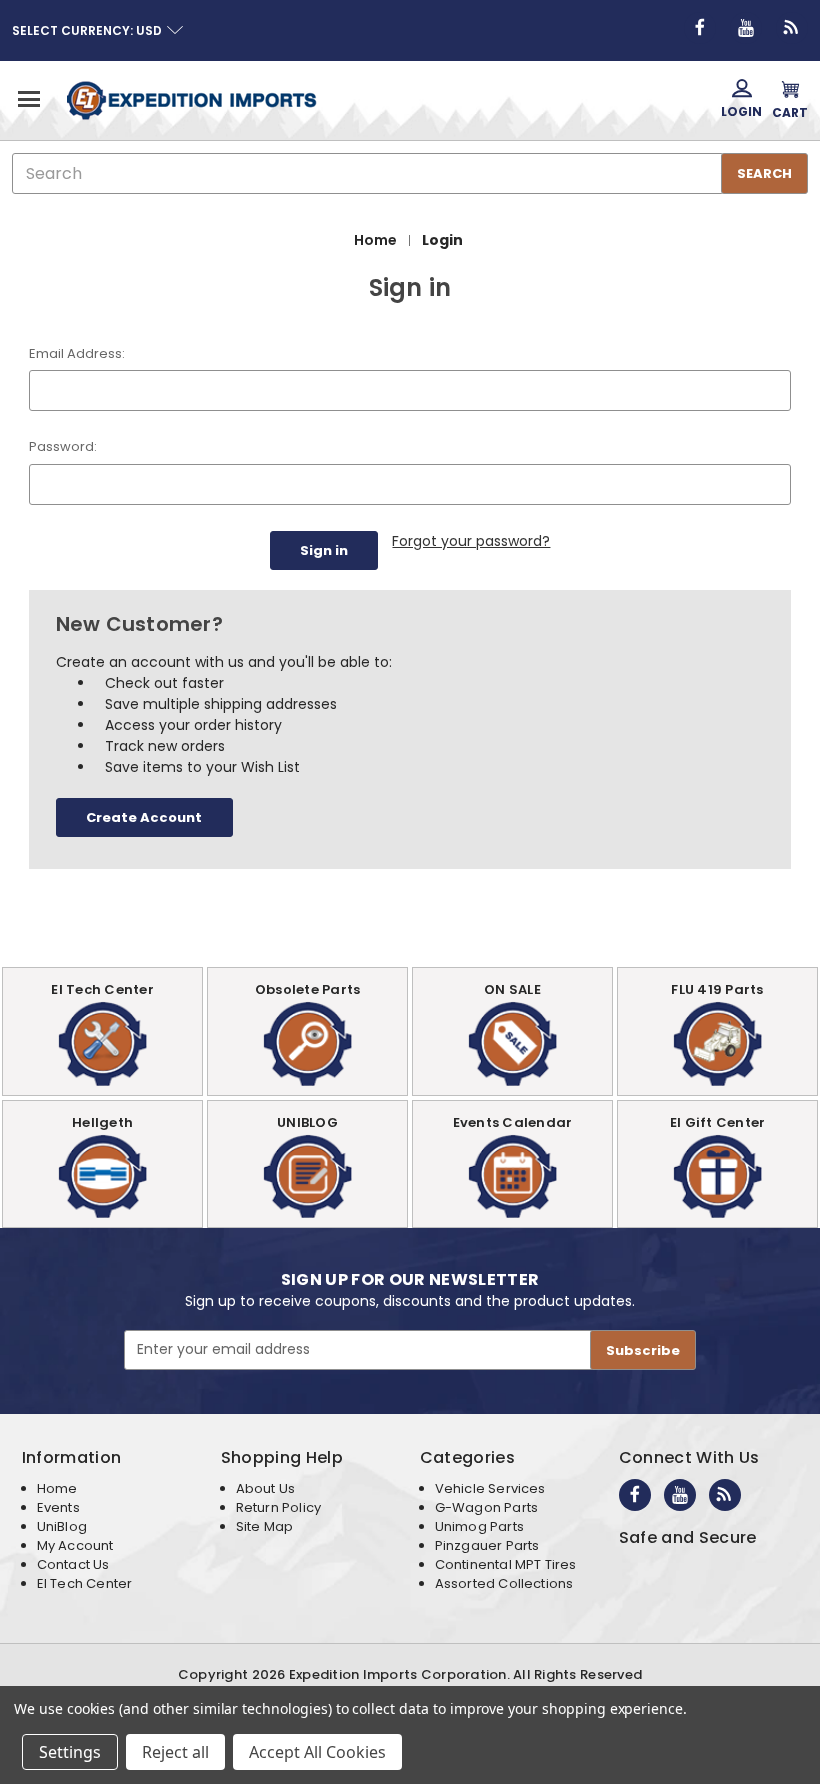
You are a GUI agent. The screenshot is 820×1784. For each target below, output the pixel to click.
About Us (265, 1488)
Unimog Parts (479, 1526)
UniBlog (62, 1526)
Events (58, 1507)
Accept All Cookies (317, 1752)
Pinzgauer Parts (487, 1545)
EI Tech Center (85, 1583)
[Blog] (792, 28)
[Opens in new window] (700, 28)
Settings (70, 1752)
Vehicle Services (490, 1488)
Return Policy (278, 1507)
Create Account (144, 817)
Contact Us (73, 1564)
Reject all (175, 1752)
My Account (75, 1545)
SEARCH (764, 173)
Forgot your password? (471, 541)
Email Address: (77, 353)
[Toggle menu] (27, 98)
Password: (63, 446)
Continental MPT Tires (506, 1564)
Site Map (264, 1526)
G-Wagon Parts (486, 1507)
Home (57, 1488)
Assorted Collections (504, 1583)
